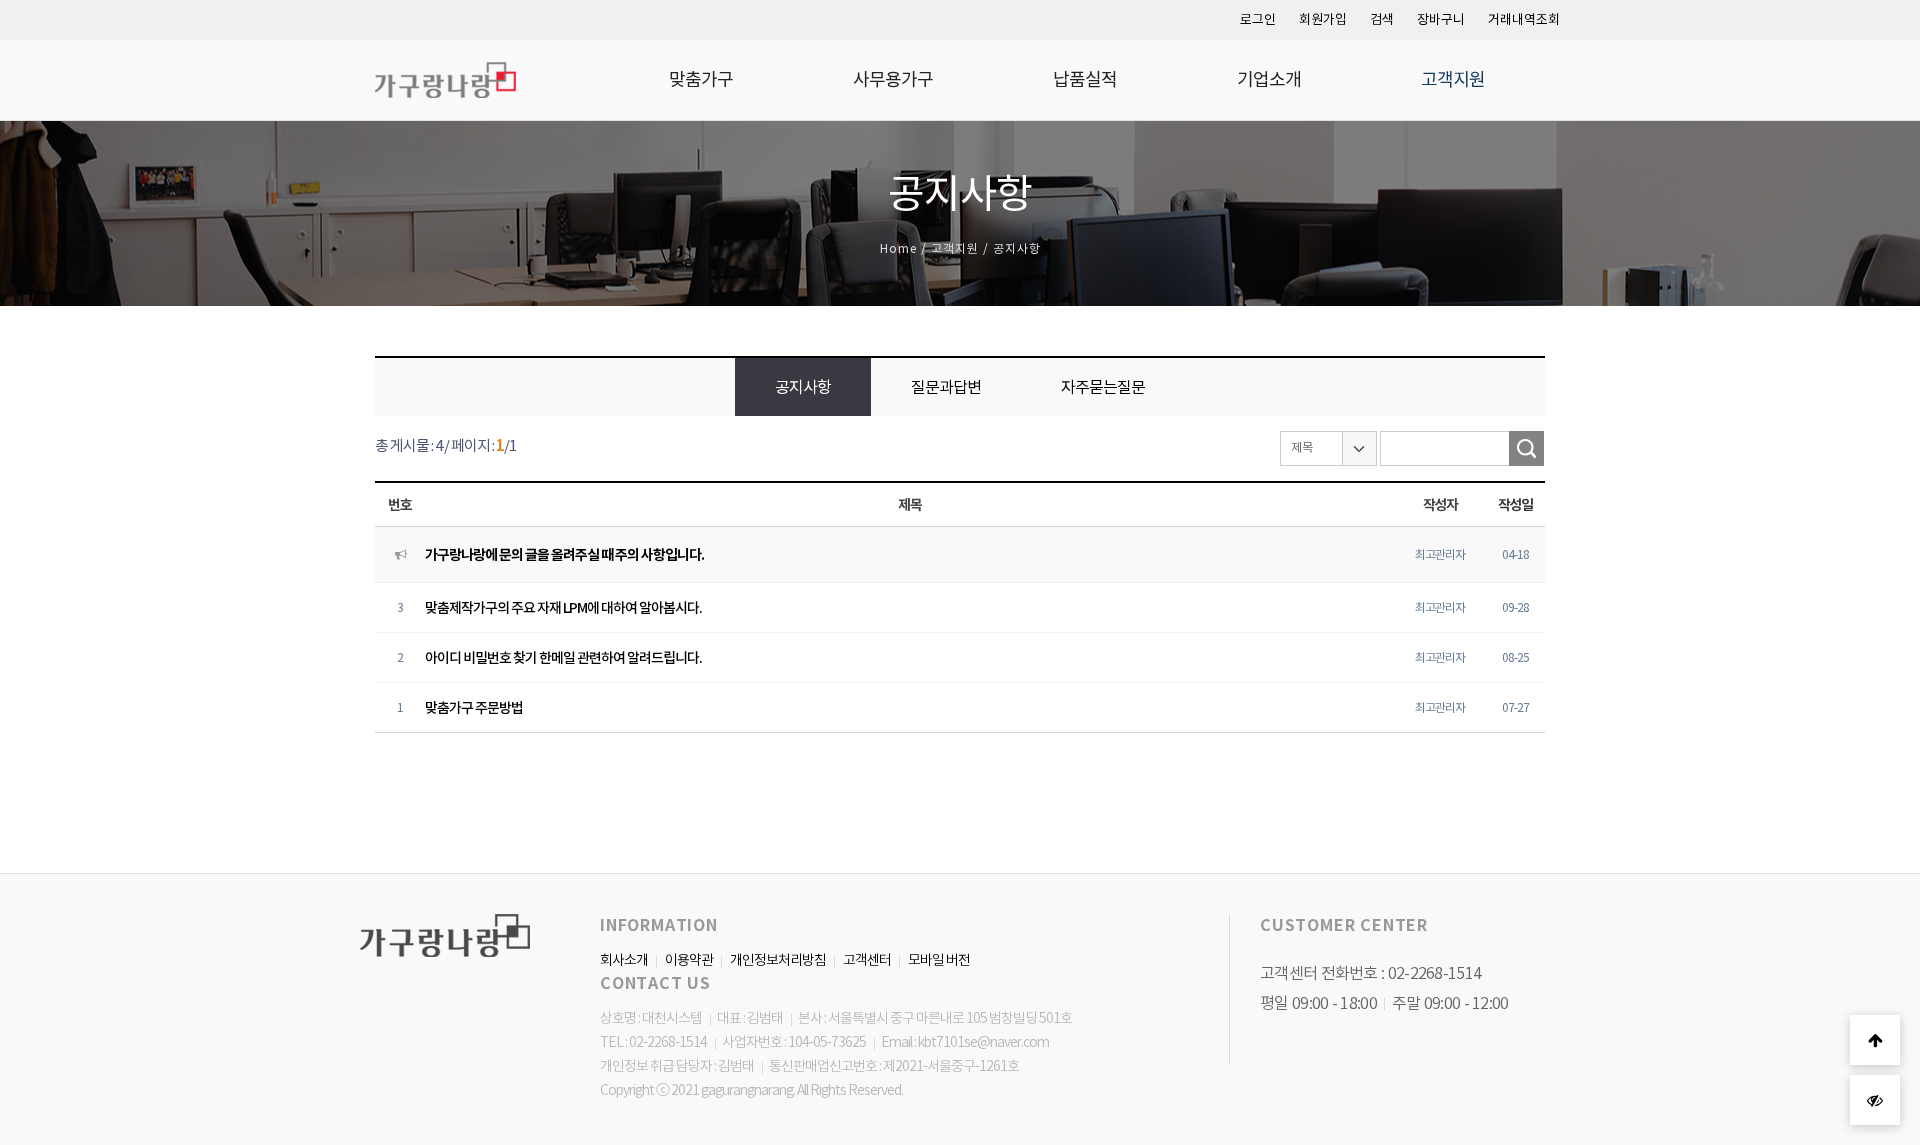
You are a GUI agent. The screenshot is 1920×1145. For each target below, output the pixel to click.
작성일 (1515, 505)
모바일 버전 (939, 960)
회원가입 (1323, 19)
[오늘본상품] (1875, 1100)
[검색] (1526, 448)
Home (898, 248)
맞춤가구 (701, 79)
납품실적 (1085, 79)
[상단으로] (1875, 1040)
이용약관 (689, 960)
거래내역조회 (1524, 19)
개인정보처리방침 (778, 960)
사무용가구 (893, 79)
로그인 (1258, 19)
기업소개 (1269, 79)
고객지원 (1453, 79)
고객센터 (867, 960)
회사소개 (624, 960)
